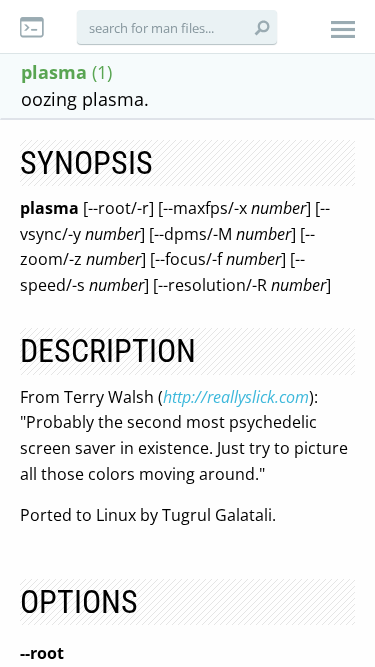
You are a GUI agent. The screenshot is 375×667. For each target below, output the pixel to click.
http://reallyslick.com (236, 397)
